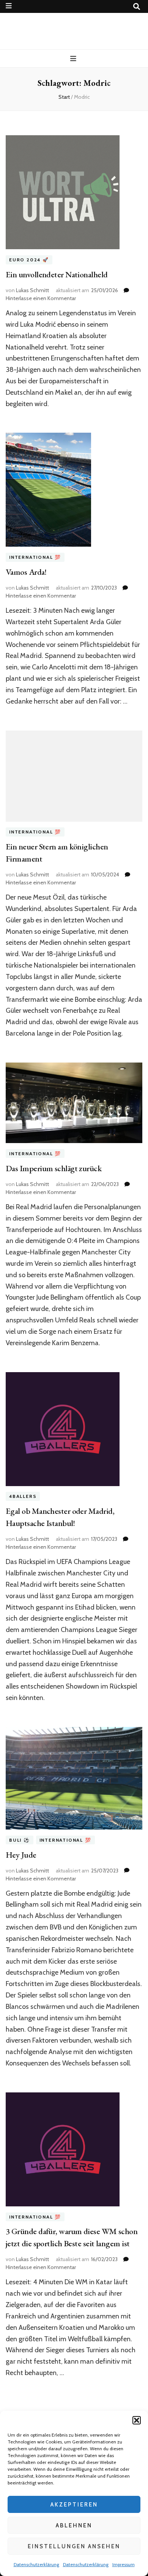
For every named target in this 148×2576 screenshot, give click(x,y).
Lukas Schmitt (32, 290)
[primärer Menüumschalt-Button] (74, 59)
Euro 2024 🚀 (29, 260)
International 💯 (35, 557)
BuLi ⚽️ (20, 1840)
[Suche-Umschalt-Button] (137, 7)
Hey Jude (21, 1855)
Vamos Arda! (26, 572)
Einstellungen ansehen (74, 2546)
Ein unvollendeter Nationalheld (57, 274)
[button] (137, 2420)
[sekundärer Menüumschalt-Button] (9, 6)
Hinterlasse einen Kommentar (41, 298)
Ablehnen (74, 2525)
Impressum (124, 2564)
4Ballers (23, 1497)
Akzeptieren (74, 2505)
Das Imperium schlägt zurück (54, 1168)
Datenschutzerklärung (36, 2564)
